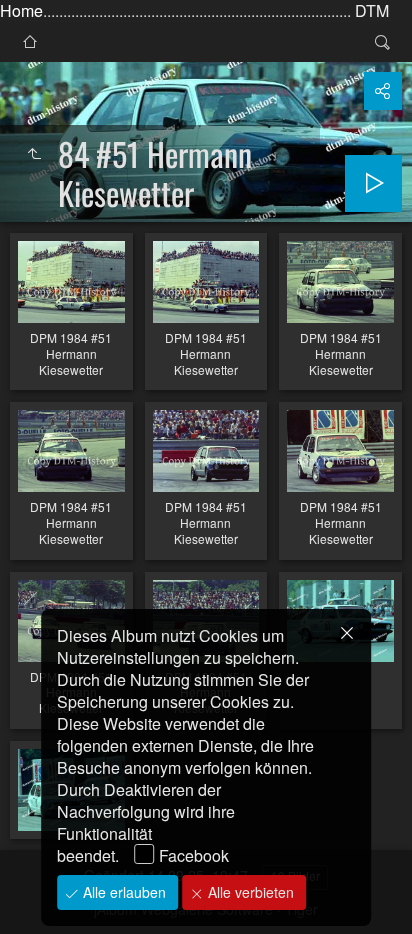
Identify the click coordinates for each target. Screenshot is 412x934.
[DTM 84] (30, 42)
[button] (40, 894)
